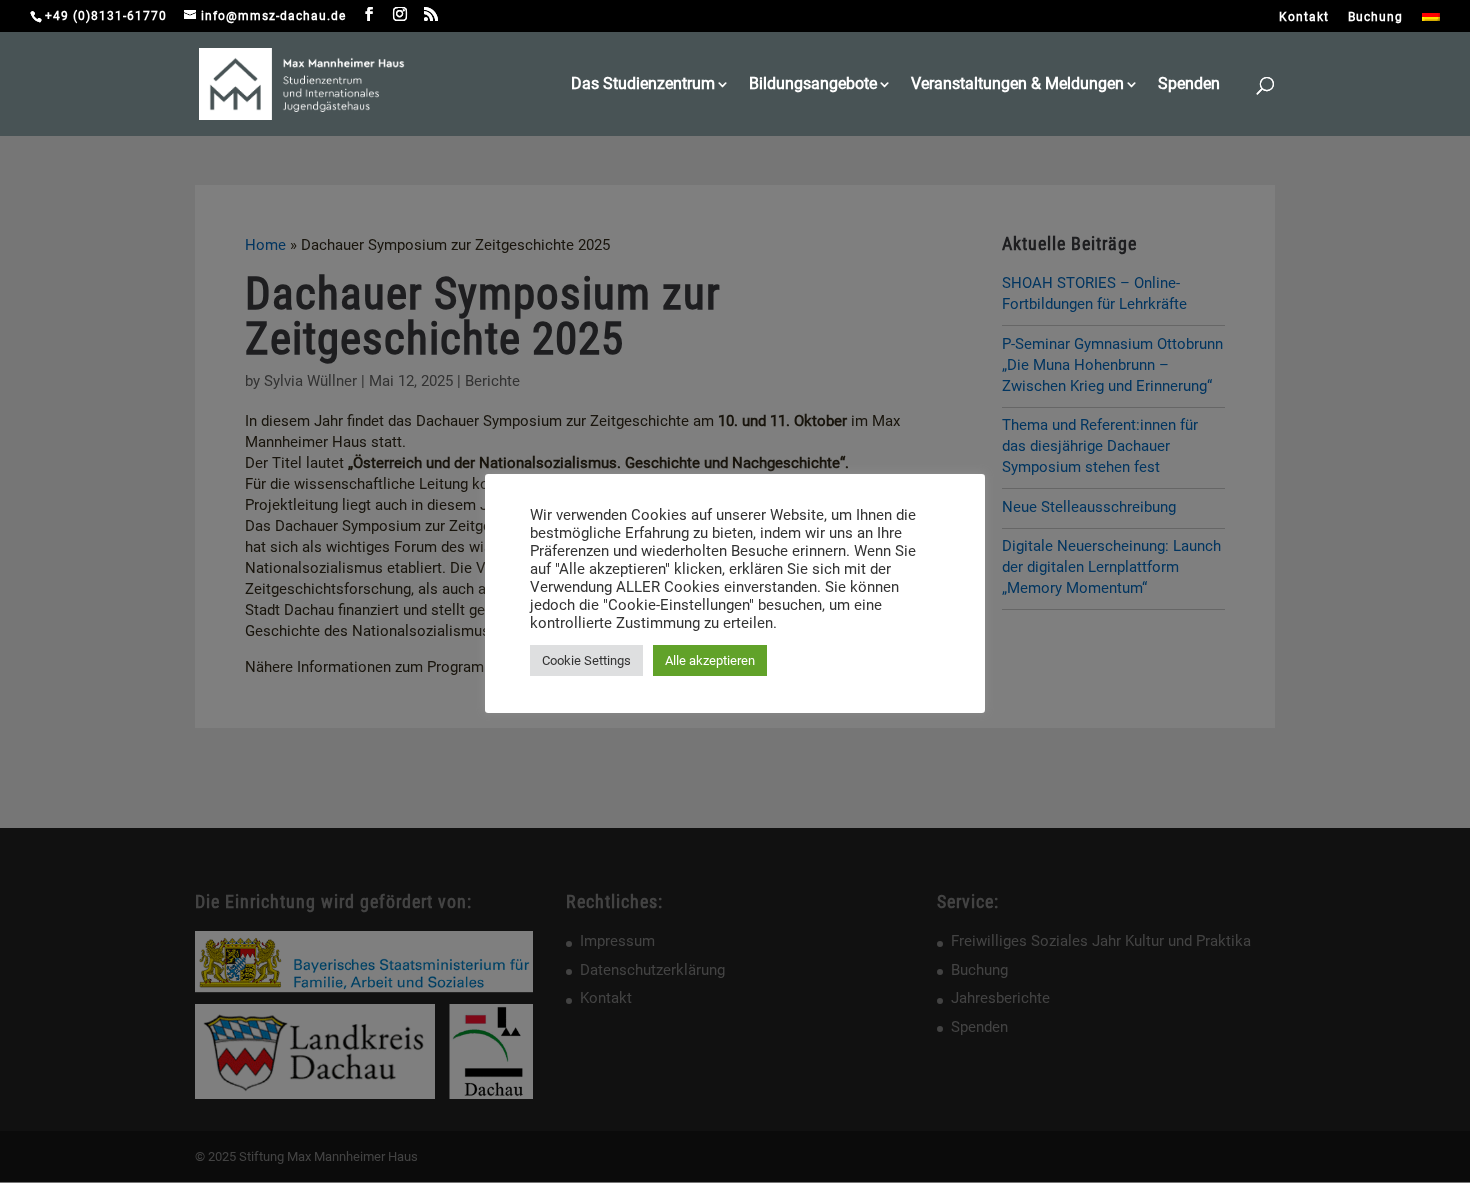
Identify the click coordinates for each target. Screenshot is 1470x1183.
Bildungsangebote (813, 85)
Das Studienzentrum (643, 85)
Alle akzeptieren (710, 660)
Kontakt (1304, 17)
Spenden (1189, 85)
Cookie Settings (586, 660)
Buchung (1375, 17)
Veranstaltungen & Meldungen (1017, 85)
